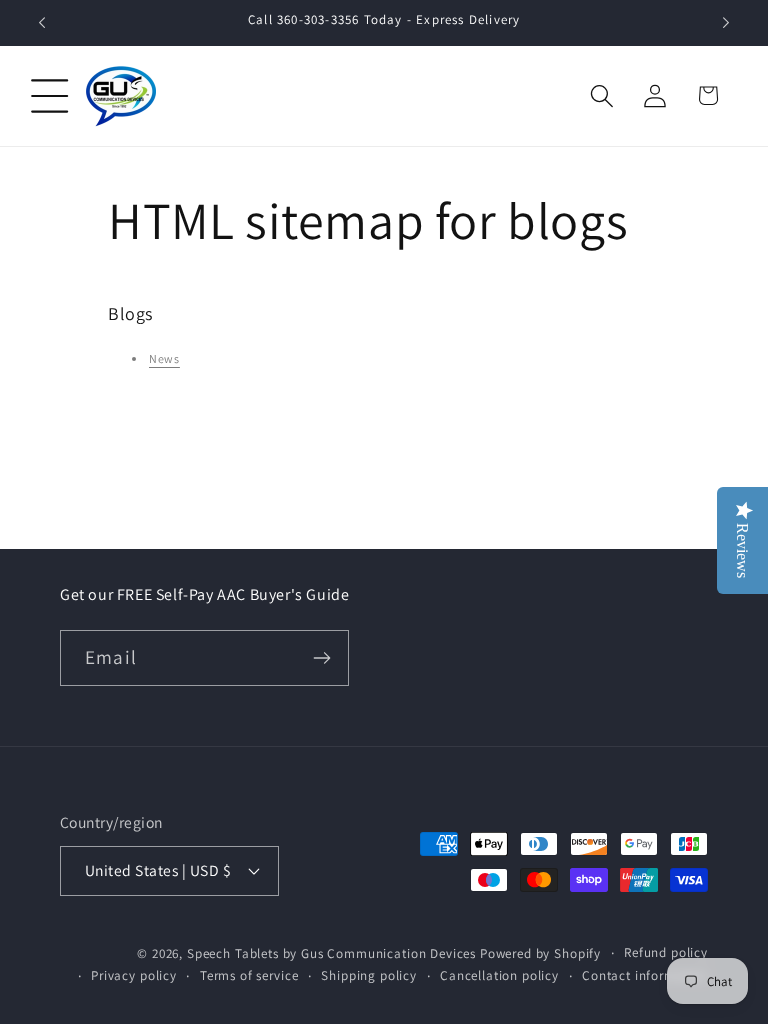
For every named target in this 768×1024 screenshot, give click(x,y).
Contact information (645, 975)
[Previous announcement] (42, 23)
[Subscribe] (322, 658)
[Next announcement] (726, 23)
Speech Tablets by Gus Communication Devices (331, 953)
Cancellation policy (499, 975)
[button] (50, 95)
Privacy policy (134, 975)
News (164, 358)
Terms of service (249, 975)
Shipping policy (369, 975)
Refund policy (666, 952)
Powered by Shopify (540, 953)
